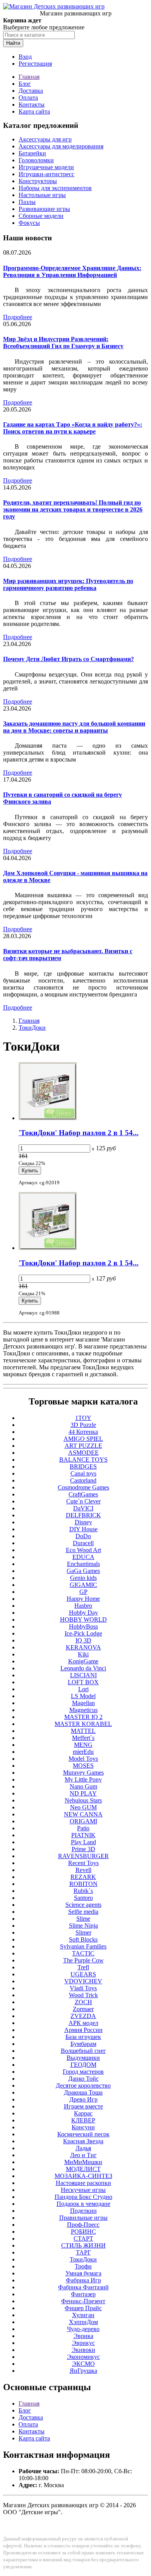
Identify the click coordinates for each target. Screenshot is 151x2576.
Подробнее (18, 317)
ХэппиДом (83, 2322)
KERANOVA (83, 1647)
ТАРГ (83, 2252)
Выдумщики (83, 2058)
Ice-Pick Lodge (83, 1633)
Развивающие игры (44, 209)
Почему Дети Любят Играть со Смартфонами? (69, 659)
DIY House (83, 1529)
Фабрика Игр (83, 2280)
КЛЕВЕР (83, 2120)
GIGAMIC (83, 1585)
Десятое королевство (83, 2085)
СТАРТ (83, 2238)
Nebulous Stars (83, 1800)
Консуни (83, 2127)
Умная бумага (83, 2273)
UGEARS (83, 1974)
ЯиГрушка (83, 2371)
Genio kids (83, 1578)
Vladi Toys (83, 1988)
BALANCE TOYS (83, 1460)
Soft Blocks (83, 1939)
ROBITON (83, 1884)
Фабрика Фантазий (83, 2287)
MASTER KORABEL (83, 1724)
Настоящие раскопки (83, 2183)
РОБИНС (83, 2232)
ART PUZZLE (83, 1446)
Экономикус (83, 2357)
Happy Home (83, 1599)
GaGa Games (83, 1571)
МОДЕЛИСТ (83, 2169)
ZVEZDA (83, 2016)
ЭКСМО (83, 2364)
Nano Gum (83, 1786)
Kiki (83, 1654)
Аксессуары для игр (45, 139)
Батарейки (32, 153)
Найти (13, 43)
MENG (83, 1745)
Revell (83, 1870)
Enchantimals (83, 1564)
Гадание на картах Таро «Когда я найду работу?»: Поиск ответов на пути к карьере (73, 428)
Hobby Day (83, 1613)
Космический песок (83, 2134)
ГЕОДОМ (83, 2065)
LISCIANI (83, 1675)
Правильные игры (83, 2218)
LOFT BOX (83, 1682)
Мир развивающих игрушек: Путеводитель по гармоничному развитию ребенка (68, 584)
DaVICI (83, 1508)
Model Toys (83, 1759)
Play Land (83, 1842)
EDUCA (83, 1557)
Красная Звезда (83, 2141)
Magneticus (83, 1710)
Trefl (83, 1967)
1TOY (83, 1418)
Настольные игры (42, 195)
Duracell (83, 1543)
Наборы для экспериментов (55, 188)
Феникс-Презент (83, 2301)
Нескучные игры (83, 2190)
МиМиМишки (83, 2162)
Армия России (83, 2030)
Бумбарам (83, 2044)
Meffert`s (83, 1738)
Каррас (83, 2113)
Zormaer (83, 2009)
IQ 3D (83, 1640)
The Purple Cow (83, 1960)
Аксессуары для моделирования (61, 146)
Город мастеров (83, 2072)
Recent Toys (83, 1863)
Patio (83, 1828)
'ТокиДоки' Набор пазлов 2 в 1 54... (79, 1133)
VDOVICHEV (83, 1981)
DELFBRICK (83, 1515)
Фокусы (29, 223)
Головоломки (36, 160)
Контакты (32, 105)
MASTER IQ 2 (83, 1717)
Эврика (83, 2336)
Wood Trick (83, 1995)
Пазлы (27, 202)
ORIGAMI (83, 1821)
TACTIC (83, 1953)
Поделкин (83, 2211)
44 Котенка (83, 1432)
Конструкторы (38, 181)
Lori (83, 1689)
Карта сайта (34, 111)
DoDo (83, 1536)
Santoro (83, 1898)
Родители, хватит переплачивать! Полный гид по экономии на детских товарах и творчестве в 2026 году (73, 509)
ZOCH (83, 2002)
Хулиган (83, 2315)
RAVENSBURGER (83, 1856)
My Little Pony (83, 1779)
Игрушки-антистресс (46, 174)
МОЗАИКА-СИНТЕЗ (83, 2176)
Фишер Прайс (83, 2308)
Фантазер (83, 2294)
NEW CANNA (83, 1814)
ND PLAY (83, 1793)
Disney (83, 1522)
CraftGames (83, 1494)
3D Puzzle (83, 1425)
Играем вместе (83, 2106)
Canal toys (83, 1473)
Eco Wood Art (83, 1550)
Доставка (31, 91)
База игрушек (83, 2037)
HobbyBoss (83, 1626)
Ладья (83, 2148)
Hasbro (83, 1606)
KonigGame (83, 1661)
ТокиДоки (32, 1028)
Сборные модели (41, 216)
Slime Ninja (83, 1926)
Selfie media (83, 1912)
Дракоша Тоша (83, 2092)
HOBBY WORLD (83, 1620)
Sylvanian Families (83, 1946)
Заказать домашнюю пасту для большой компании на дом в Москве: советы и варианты (74, 727)
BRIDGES (83, 1467)
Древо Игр (83, 2099)
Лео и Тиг (83, 2155)
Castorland (83, 1480)
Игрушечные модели (46, 167)
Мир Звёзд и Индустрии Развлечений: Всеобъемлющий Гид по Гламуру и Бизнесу (63, 343)
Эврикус (83, 2343)
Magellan (83, 1703)
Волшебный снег (83, 2051)
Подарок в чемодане (83, 2204)
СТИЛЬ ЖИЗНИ (83, 2245)
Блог (25, 84)
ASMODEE (83, 1453)
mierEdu (83, 1752)
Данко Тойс (83, 2079)
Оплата (28, 98)
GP (83, 1592)
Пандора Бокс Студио (83, 2197)
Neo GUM (83, 1807)
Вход (25, 57)
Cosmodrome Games (83, 1487)
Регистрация (35, 64)
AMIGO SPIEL (83, 1439)
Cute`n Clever (83, 1501)
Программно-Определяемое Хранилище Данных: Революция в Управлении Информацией (72, 271)
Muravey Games (83, 1773)
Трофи (83, 2266)
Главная (29, 77)
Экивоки (83, 2350)
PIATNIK (83, 1835)
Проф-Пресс (83, 2225)
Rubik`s (83, 1891)
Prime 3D (83, 1849)
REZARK (83, 1877)
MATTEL (83, 1731)
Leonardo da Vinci (83, 1668)
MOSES (83, 1766)
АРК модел (83, 2023)
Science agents (83, 1905)
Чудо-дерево (83, 2329)
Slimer (83, 1932)
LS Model (83, 1696)
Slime (83, 1919)
